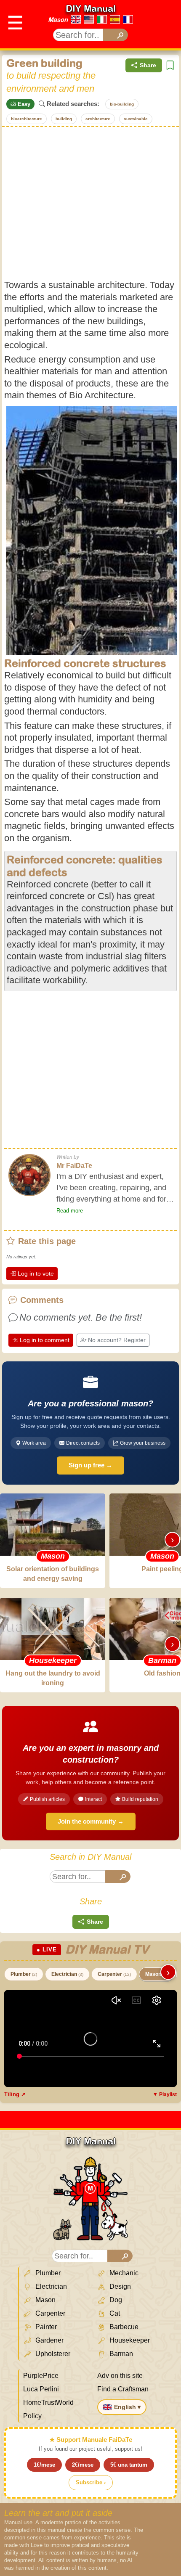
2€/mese (83, 2465)
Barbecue (123, 2327)
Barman (120, 2354)
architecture (98, 119)
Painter (45, 2327)
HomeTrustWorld (48, 2403)
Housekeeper (129, 2340)
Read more (70, 1211)
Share (148, 65)
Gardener (49, 2340)
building (64, 119)
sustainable (136, 119)
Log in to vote (36, 1273)
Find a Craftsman (123, 2389)
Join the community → (91, 1821)
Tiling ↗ (15, 2094)
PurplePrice (41, 2376)
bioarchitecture (27, 119)
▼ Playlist (165, 2094)
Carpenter (114, 1974)
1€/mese (44, 2465)
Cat (114, 2313)
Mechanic (123, 2273)
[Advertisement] (90, 203)
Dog (115, 2300)
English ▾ (127, 2407)
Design (119, 2286)
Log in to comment (45, 1340)
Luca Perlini (41, 2389)
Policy (32, 2416)
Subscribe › (91, 2482)
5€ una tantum (129, 2465)
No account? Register (117, 1340)
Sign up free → (90, 1465)
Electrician (67, 1974)
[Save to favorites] (170, 65)
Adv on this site (120, 2376)
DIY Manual (91, 8)
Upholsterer (52, 2354)
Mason (58, 20)
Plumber (24, 1974)
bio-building (122, 104)
